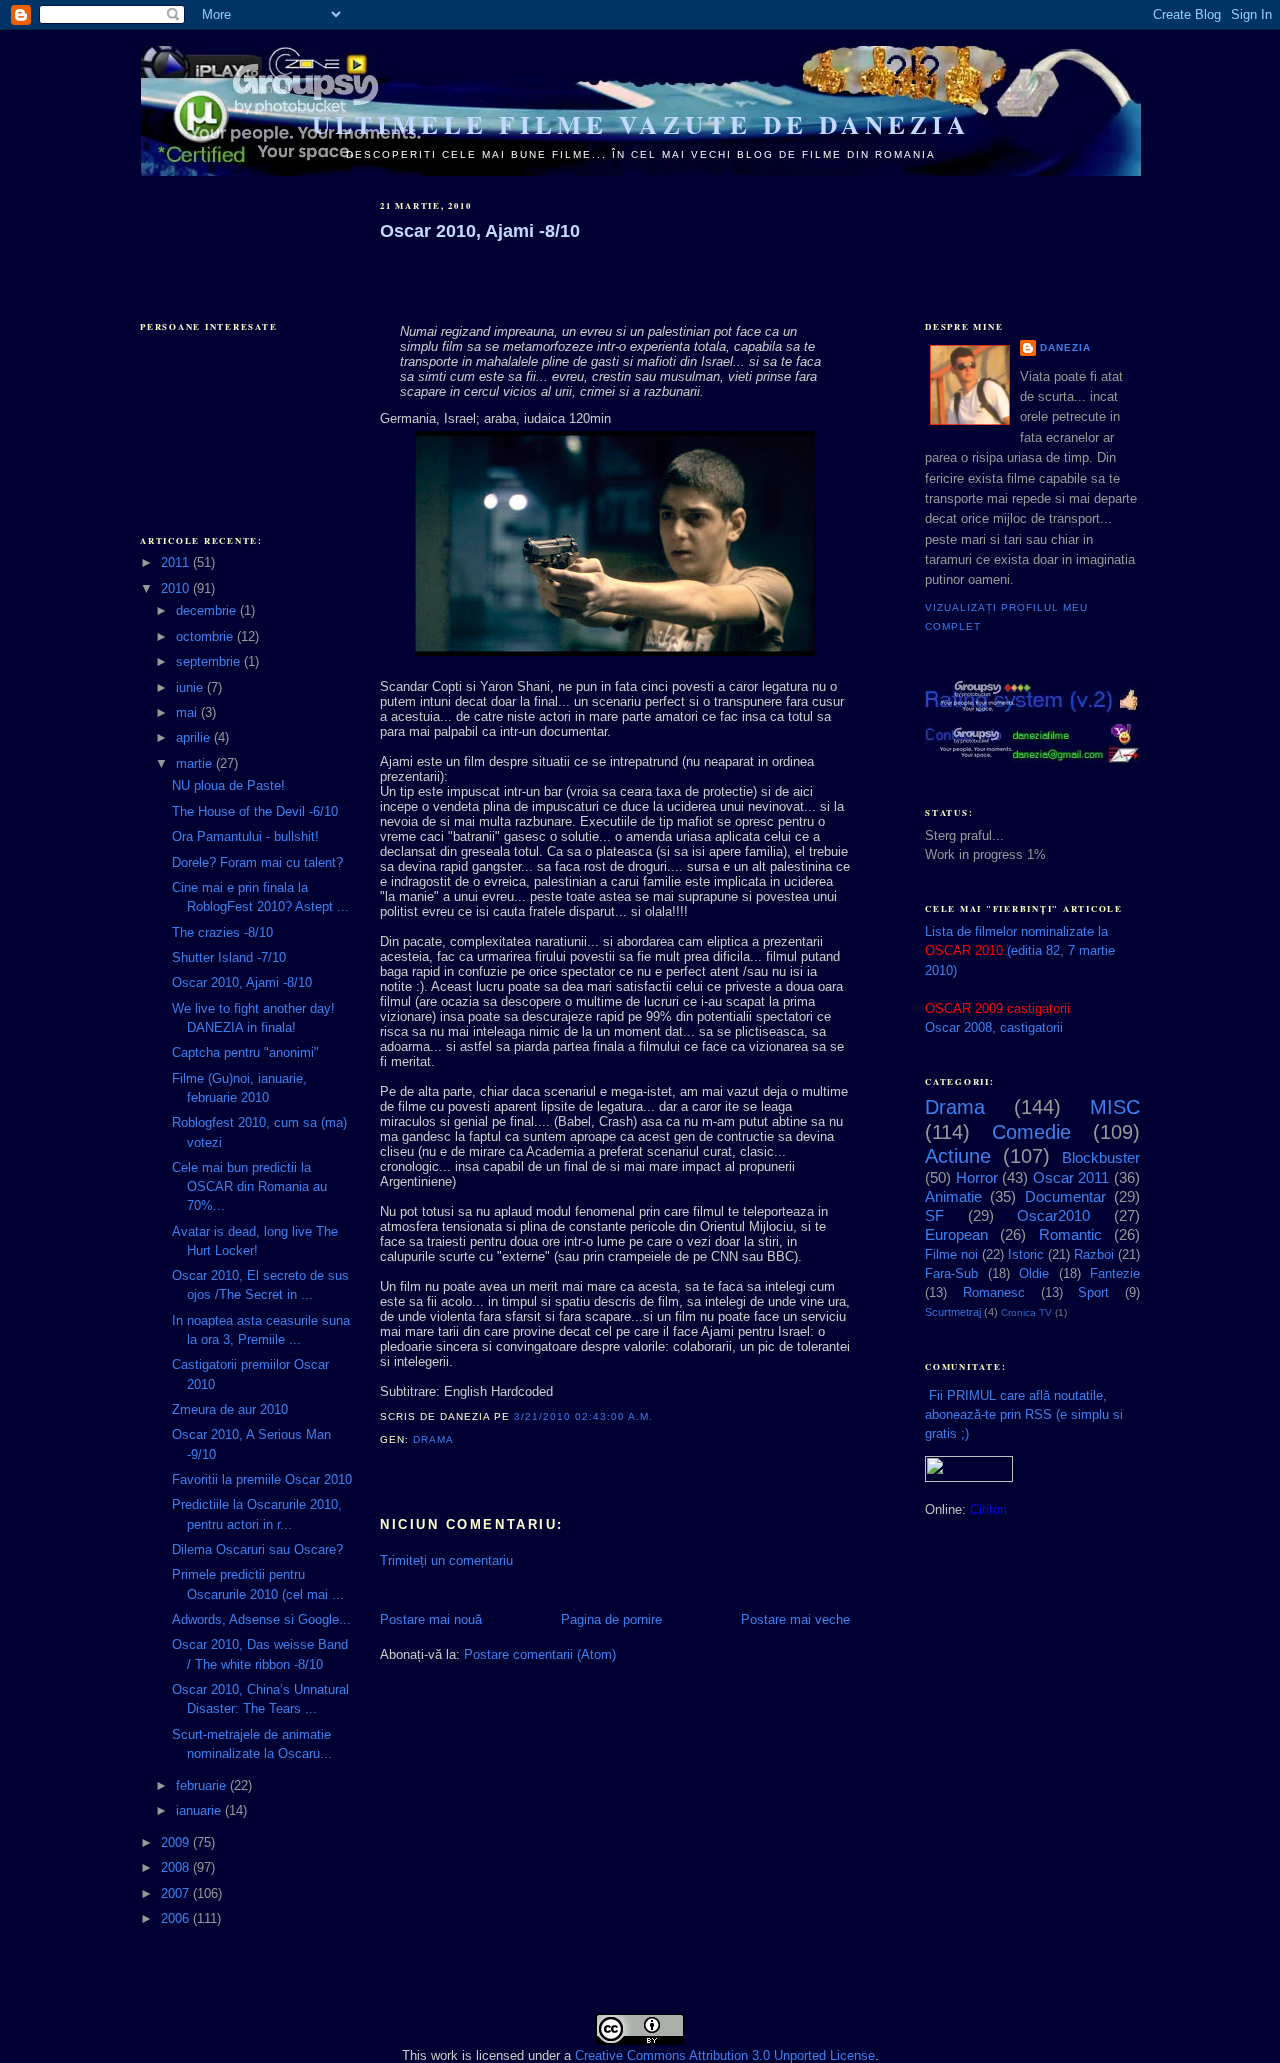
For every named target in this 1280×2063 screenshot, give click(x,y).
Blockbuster (1101, 1157)
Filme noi (951, 1254)
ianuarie (200, 1810)
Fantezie (1115, 1273)
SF (934, 1215)
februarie (203, 1785)
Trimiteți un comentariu (446, 1560)
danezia (1065, 347)
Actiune (958, 1156)
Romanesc (994, 1292)
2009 (177, 1842)
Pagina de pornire (611, 1619)
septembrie (210, 661)
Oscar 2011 (1071, 1177)
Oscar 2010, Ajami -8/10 (242, 982)
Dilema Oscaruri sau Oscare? (257, 1549)
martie (196, 763)
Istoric (1026, 1254)
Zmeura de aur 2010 (230, 1409)
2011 (177, 562)
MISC (1115, 1107)
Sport (1093, 1292)
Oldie (1034, 1273)
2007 (177, 1893)
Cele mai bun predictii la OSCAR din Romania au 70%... (249, 1186)
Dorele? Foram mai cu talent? (257, 862)
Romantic (1070, 1234)
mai (188, 712)
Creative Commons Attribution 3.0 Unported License (725, 2055)
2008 (177, 1867)
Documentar (1065, 1196)
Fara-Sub (951, 1273)
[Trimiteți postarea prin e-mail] (459, 1439)
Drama (433, 1439)
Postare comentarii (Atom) (540, 1654)
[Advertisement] (240, 232)
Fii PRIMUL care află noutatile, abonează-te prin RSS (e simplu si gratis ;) (1024, 1414)
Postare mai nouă (431, 1619)
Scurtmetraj (953, 1312)
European (956, 1234)
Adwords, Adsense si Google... (261, 1619)
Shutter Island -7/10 (229, 957)
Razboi (1094, 1254)
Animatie (953, 1196)
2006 (177, 1918)
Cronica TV (1026, 1312)
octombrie (206, 636)
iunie (191, 687)
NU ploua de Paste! (228, 785)
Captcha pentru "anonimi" (245, 1052)
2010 (177, 588)
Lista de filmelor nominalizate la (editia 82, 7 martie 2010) (1020, 950)
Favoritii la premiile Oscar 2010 (262, 1479)
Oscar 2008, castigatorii (994, 1027)
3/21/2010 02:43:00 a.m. (583, 1416)
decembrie (208, 610)
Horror (977, 1177)
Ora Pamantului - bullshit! (245, 836)
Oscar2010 (1053, 1215)
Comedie (1031, 1132)
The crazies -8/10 (222, 932)
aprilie (195, 737)
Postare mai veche (795, 1619)
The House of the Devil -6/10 (255, 811)
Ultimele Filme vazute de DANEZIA (641, 124)
